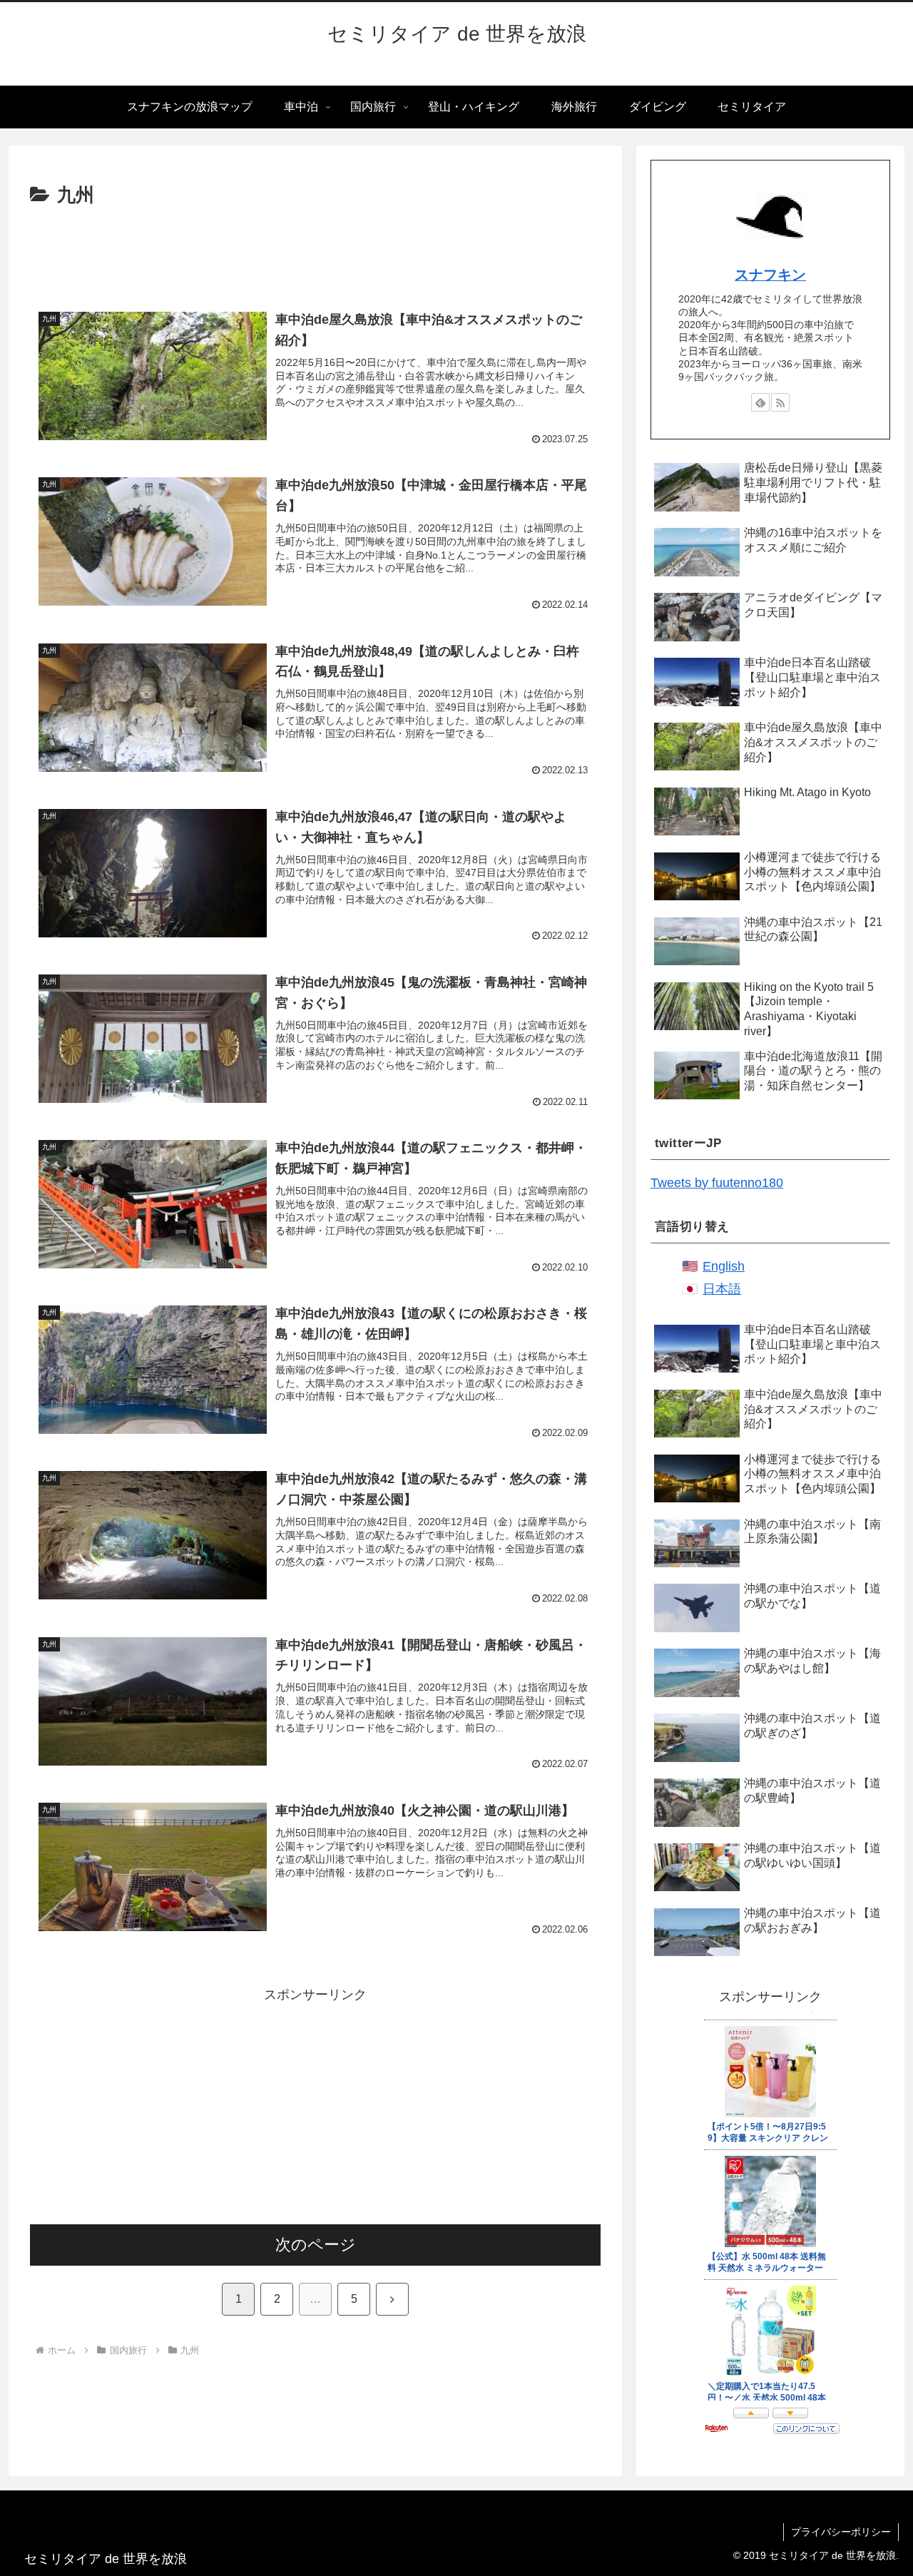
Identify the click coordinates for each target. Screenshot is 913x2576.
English (724, 1266)
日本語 (722, 1289)
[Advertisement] (315, 251)
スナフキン (770, 275)
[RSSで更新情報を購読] (780, 402)
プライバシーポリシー (841, 2532)
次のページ (316, 2245)
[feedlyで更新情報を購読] (760, 402)
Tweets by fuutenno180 (717, 1183)
